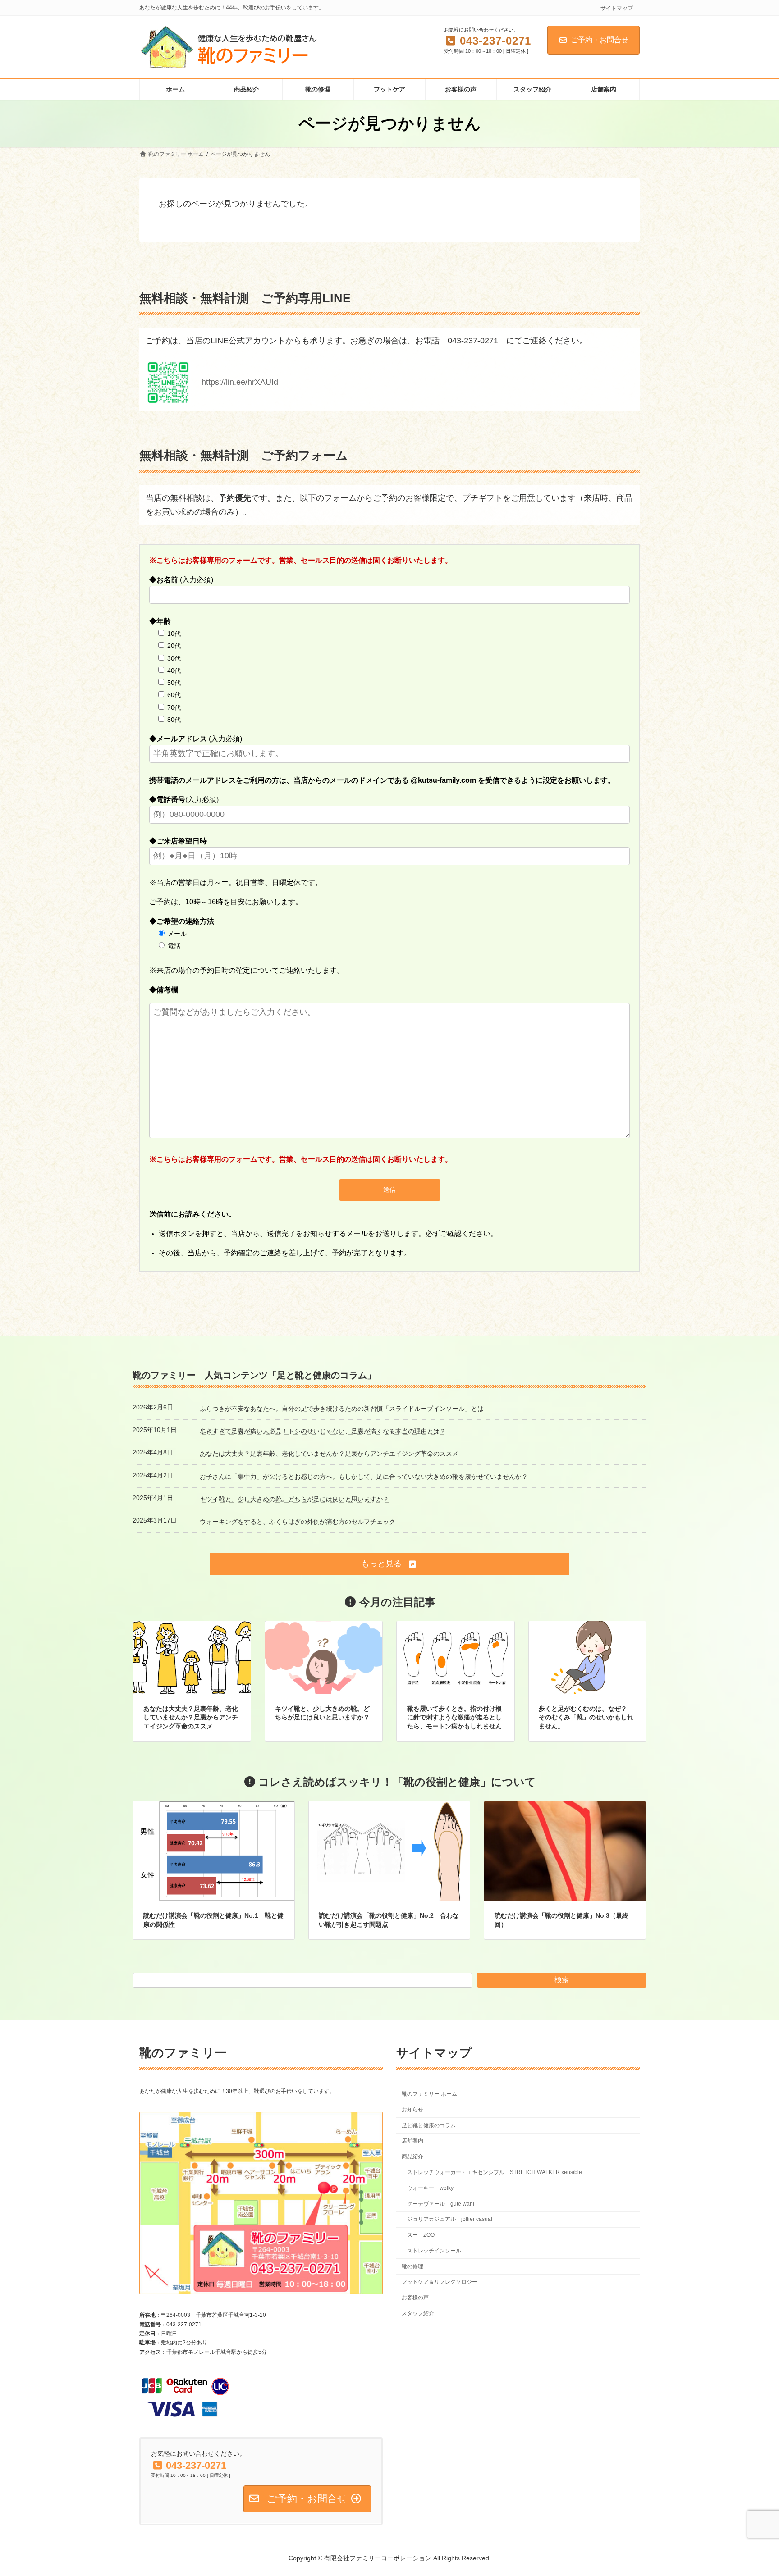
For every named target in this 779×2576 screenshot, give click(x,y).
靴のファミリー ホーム (429, 2094)
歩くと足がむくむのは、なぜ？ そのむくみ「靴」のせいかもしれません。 (586, 1717)
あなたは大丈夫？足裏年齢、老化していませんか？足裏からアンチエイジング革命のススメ (329, 1454)
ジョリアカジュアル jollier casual (450, 2219)
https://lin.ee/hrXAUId (240, 382)
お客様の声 (415, 2298)
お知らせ (412, 2110)
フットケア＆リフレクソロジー (440, 2282)
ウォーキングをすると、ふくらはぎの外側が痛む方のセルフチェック (298, 1522)
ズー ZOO (421, 2235)
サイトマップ (617, 8)
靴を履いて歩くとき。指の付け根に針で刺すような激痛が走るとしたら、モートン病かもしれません (454, 1717)
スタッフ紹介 (418, 2313)
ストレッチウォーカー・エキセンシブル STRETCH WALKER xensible (495, 2172)
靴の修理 (412, 2266)
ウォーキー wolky (430, 2188)
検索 (562, 1980)
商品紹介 (412, 2157)
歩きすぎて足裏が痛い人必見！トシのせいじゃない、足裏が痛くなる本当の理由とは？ (323, 1431)
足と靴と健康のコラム (429, 2125)
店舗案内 (412, 2141)
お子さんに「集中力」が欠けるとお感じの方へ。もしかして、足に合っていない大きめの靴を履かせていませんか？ (364, 1477)
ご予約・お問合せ (600, 40)
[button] (389, 1564)
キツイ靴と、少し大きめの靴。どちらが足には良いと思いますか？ (294, 1499)
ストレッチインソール (434, 2251)
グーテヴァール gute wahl (441, 2203)
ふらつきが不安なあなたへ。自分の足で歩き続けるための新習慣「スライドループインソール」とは (342, 1409)
